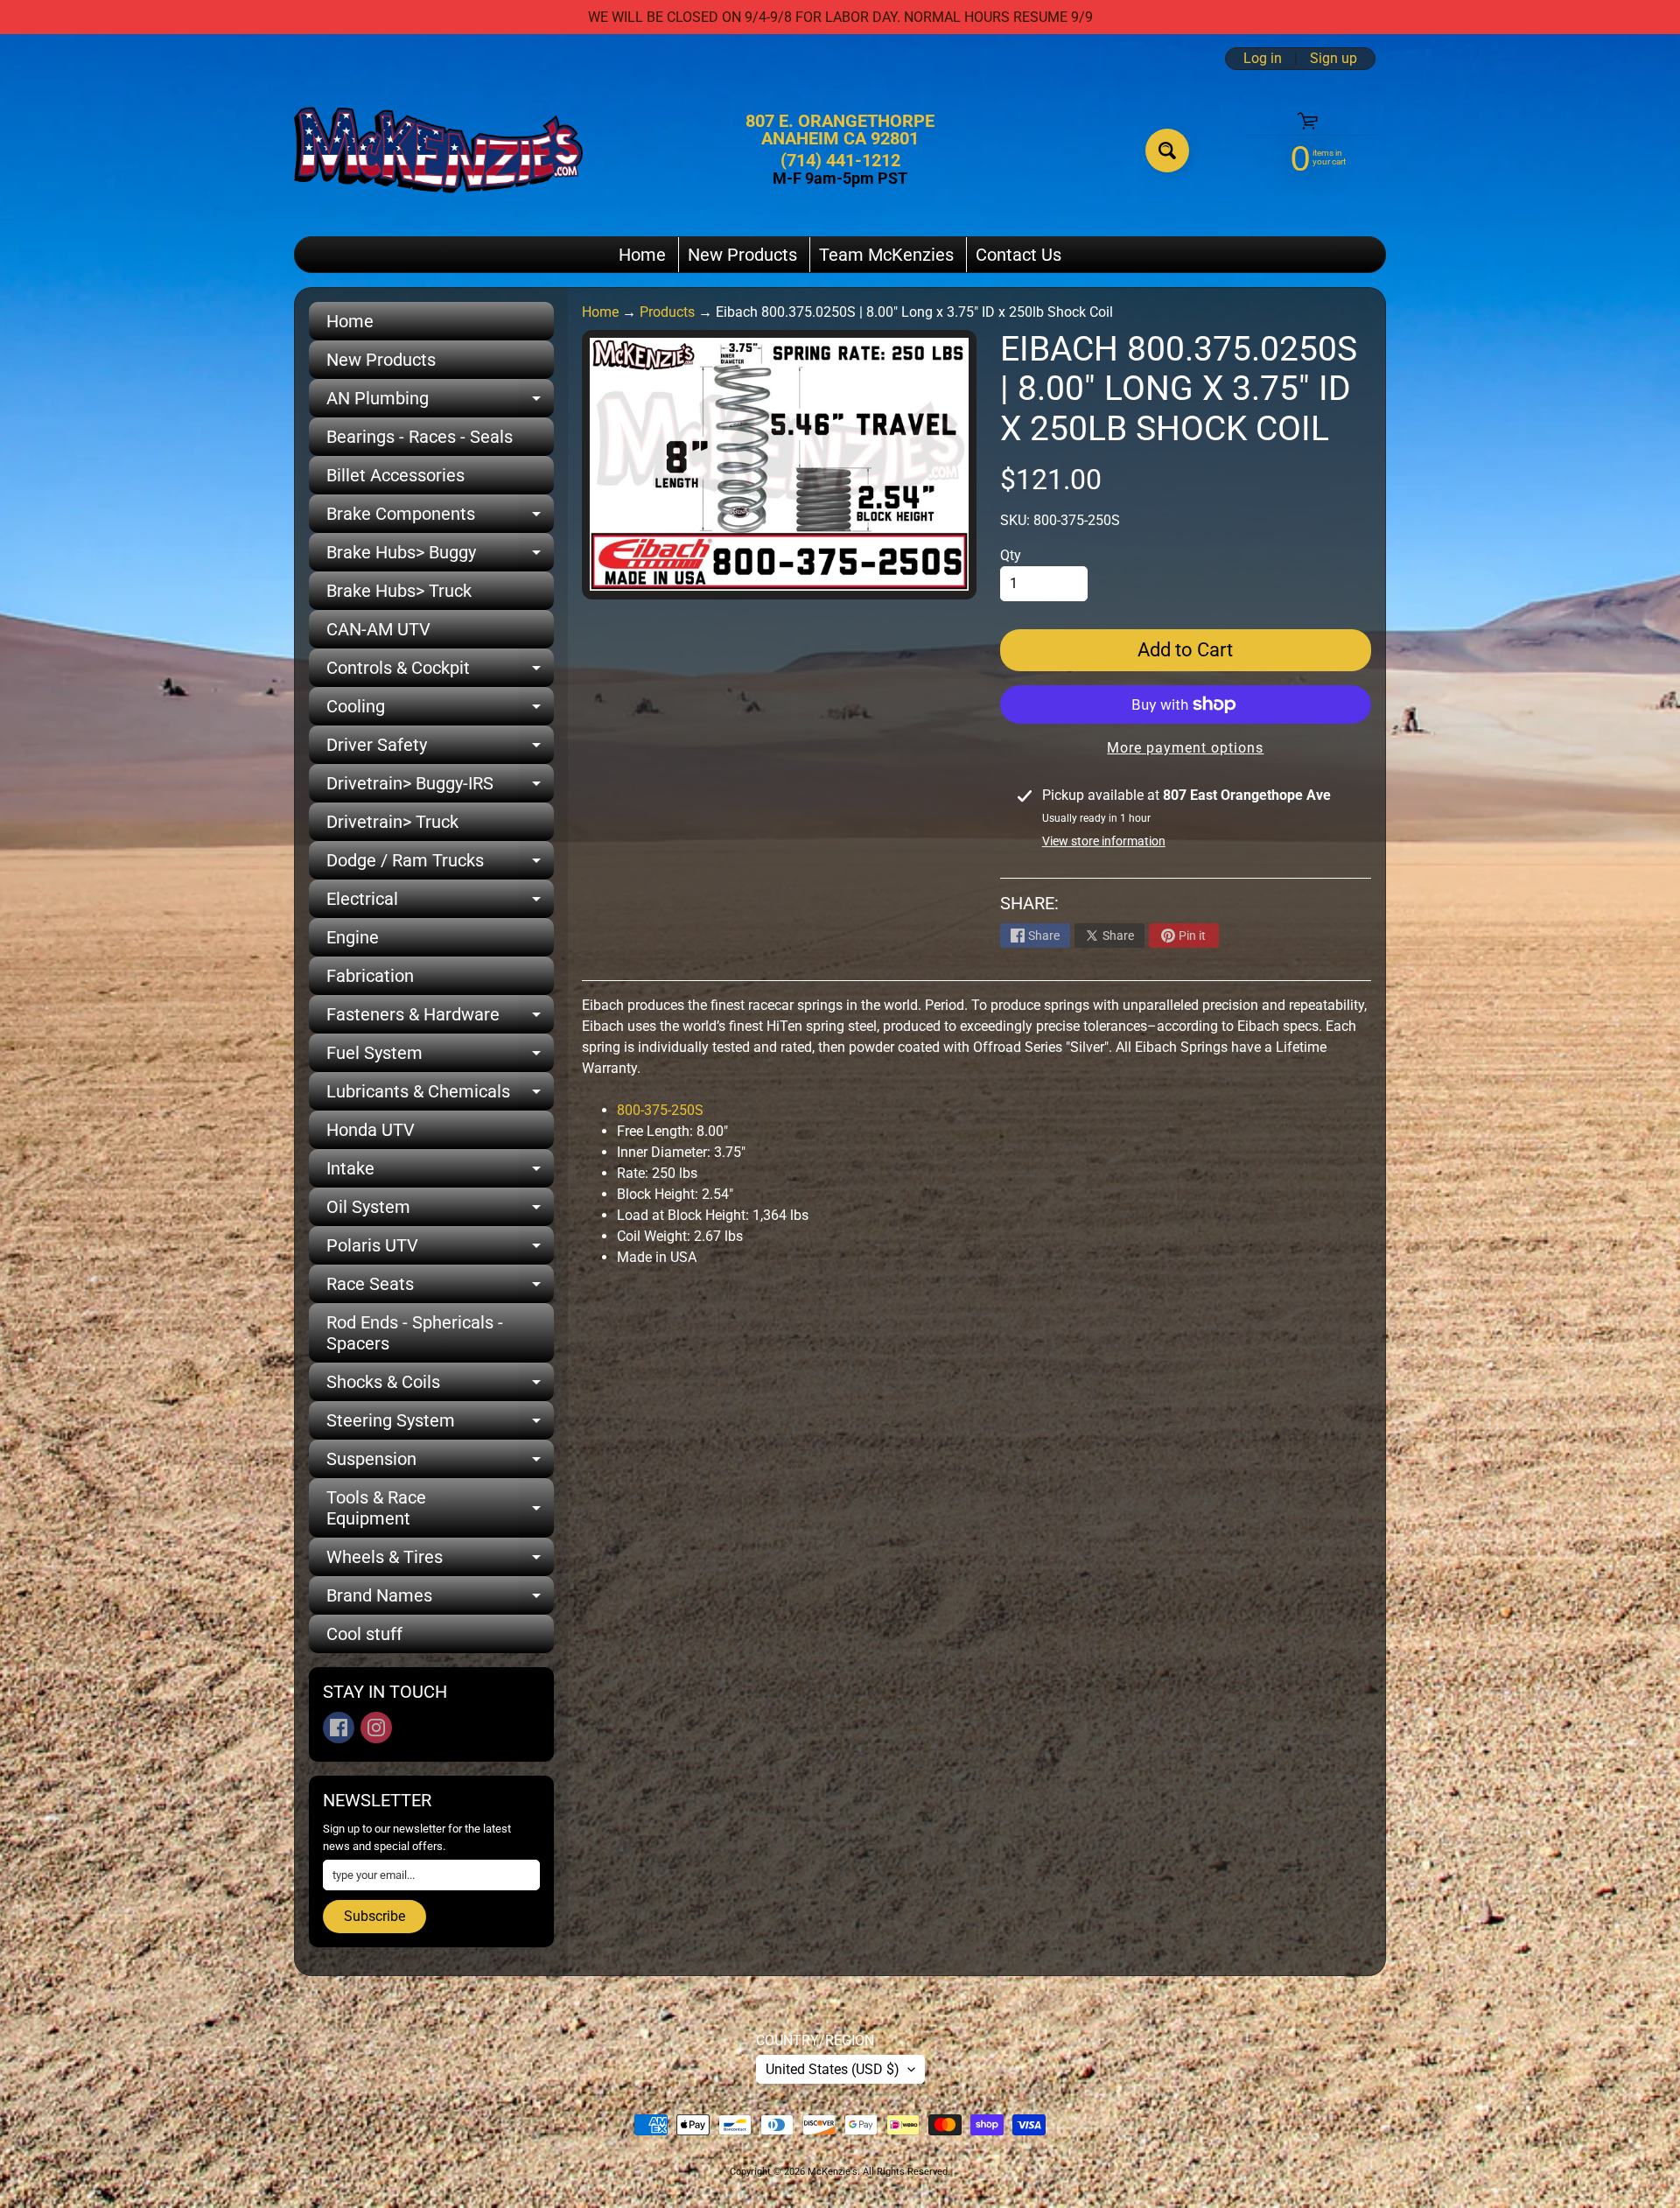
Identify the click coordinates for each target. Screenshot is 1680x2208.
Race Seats (440, 1288)
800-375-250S (662, 1110)
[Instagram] (376, 1728)
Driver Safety (440, 749)
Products (667, 312)
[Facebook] (339, 1728)
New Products (742, 255)
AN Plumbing (440, 403)
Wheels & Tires (440, 1561)
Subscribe (374, 1916)
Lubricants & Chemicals (440, 1096)
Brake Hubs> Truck (399, 591)
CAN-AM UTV (378, 629)
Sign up (1333, 59)
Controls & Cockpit (440, 672)
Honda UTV (371, 1130)
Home (642, 255)
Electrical (440, 903)
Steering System (440, 1425)
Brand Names (440, 1600)
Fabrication (370, 976)
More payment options (1185, 748)
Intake (440, 1173)
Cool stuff (364, 1634)
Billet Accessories (395, 475)
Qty (1011, 555)
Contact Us (1018, 255)
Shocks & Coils (440, 1386)
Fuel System (440, 1057)
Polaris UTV (440, 1250)
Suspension (440, 1463)
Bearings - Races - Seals (420, 437)
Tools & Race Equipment (440, 1509)
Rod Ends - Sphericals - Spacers (415, 1333)
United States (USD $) (833, 2069)
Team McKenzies (886, 255)
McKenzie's (833, 2172)
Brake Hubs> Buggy (440, 557)
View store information (1104, 841)
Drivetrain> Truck (392, 822)
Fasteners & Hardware (440, 1019)
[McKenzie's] (438, 150)
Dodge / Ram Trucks (440, 865)
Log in (1263, 59)
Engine (353, 937)
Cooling (440, 711)
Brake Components (440, 518)
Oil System (440, 1211)
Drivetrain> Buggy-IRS (440, 788)
